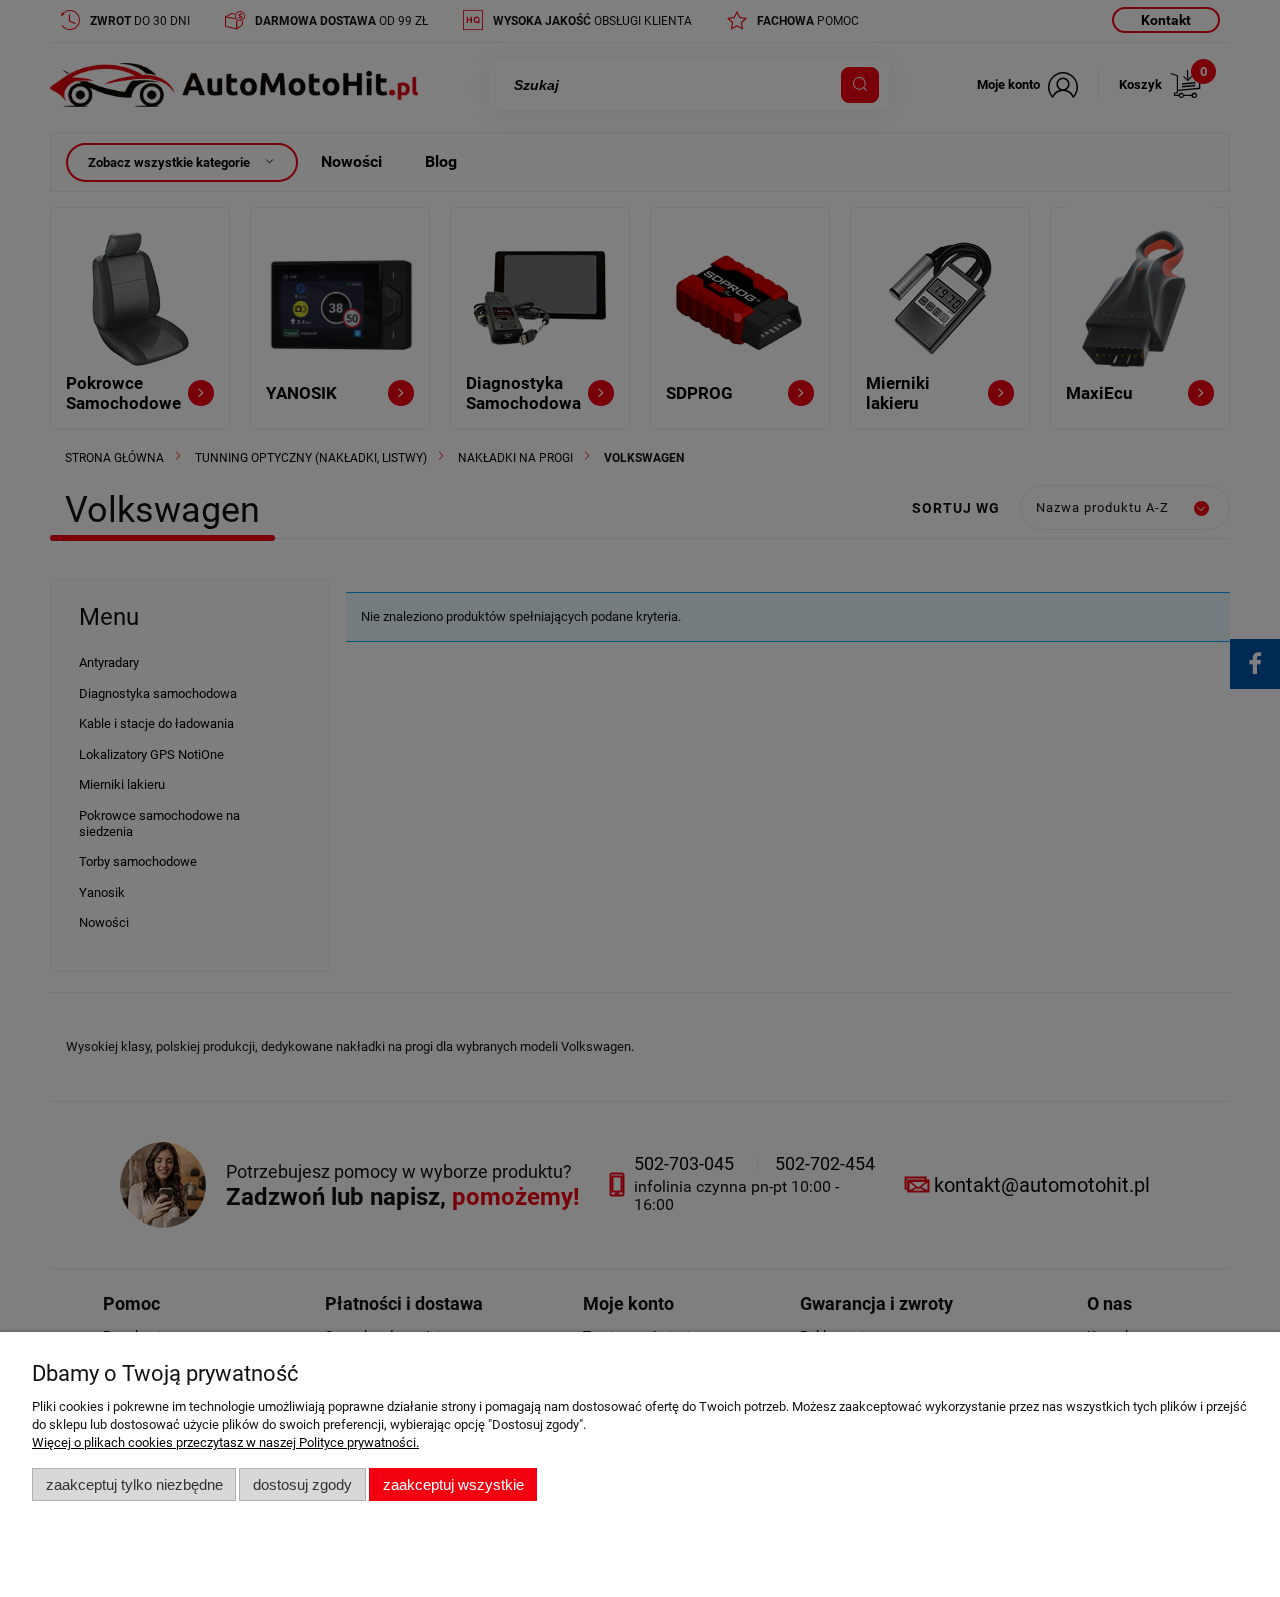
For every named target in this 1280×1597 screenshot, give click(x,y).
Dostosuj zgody (302, 1484)
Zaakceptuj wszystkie (453, 1484)
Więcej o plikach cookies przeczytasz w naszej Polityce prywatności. (225, 1442)
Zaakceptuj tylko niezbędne (134, 1484)
